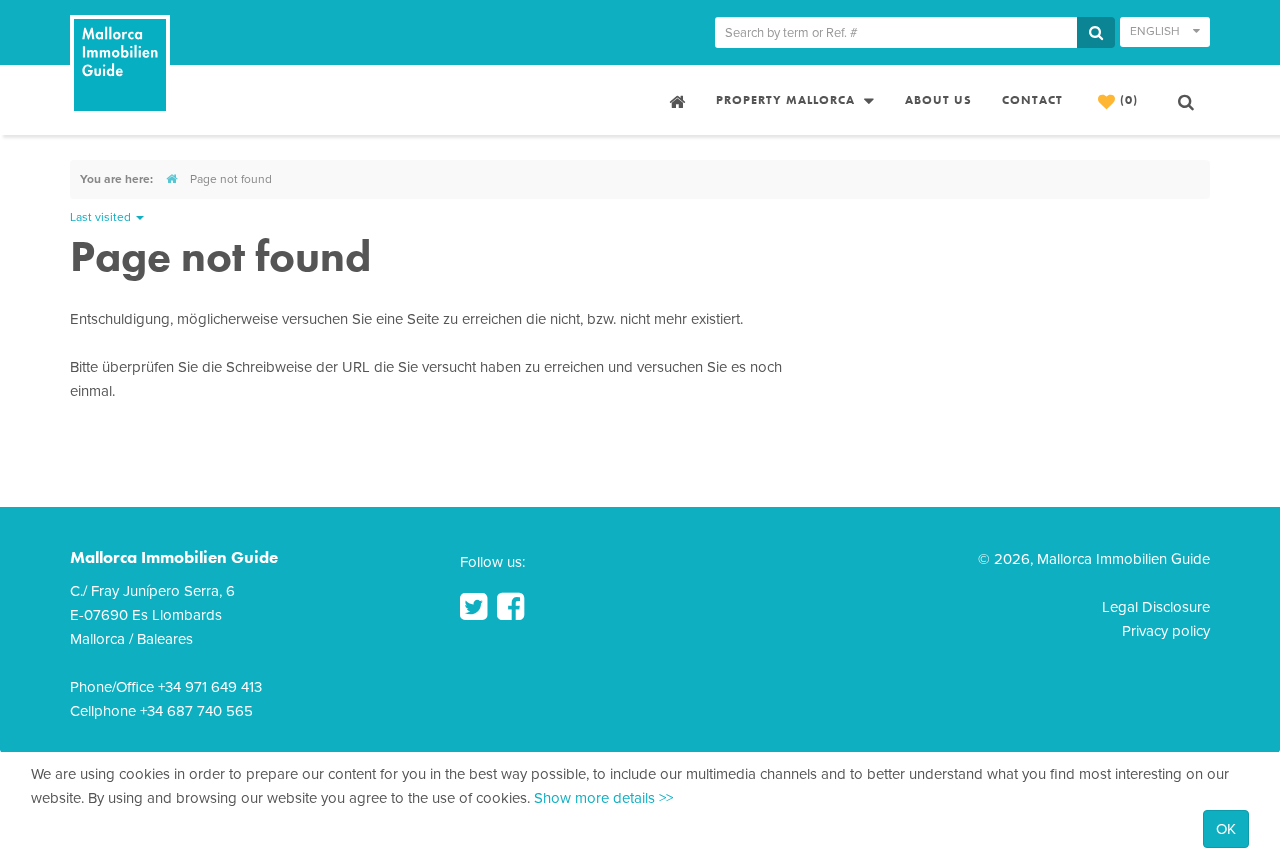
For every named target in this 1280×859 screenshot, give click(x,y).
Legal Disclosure (1156, 607)
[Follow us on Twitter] (473, 607)
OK (1226, 829)
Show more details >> (603, 798)
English (1156, 31)
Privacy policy (1166, 631)
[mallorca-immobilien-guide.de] (171, 179)
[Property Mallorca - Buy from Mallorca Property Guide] (675, 100)
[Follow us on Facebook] (510, 607)
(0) (1127, 100)
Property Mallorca (787, 100)
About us (938, 100)
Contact (1032, 100)
